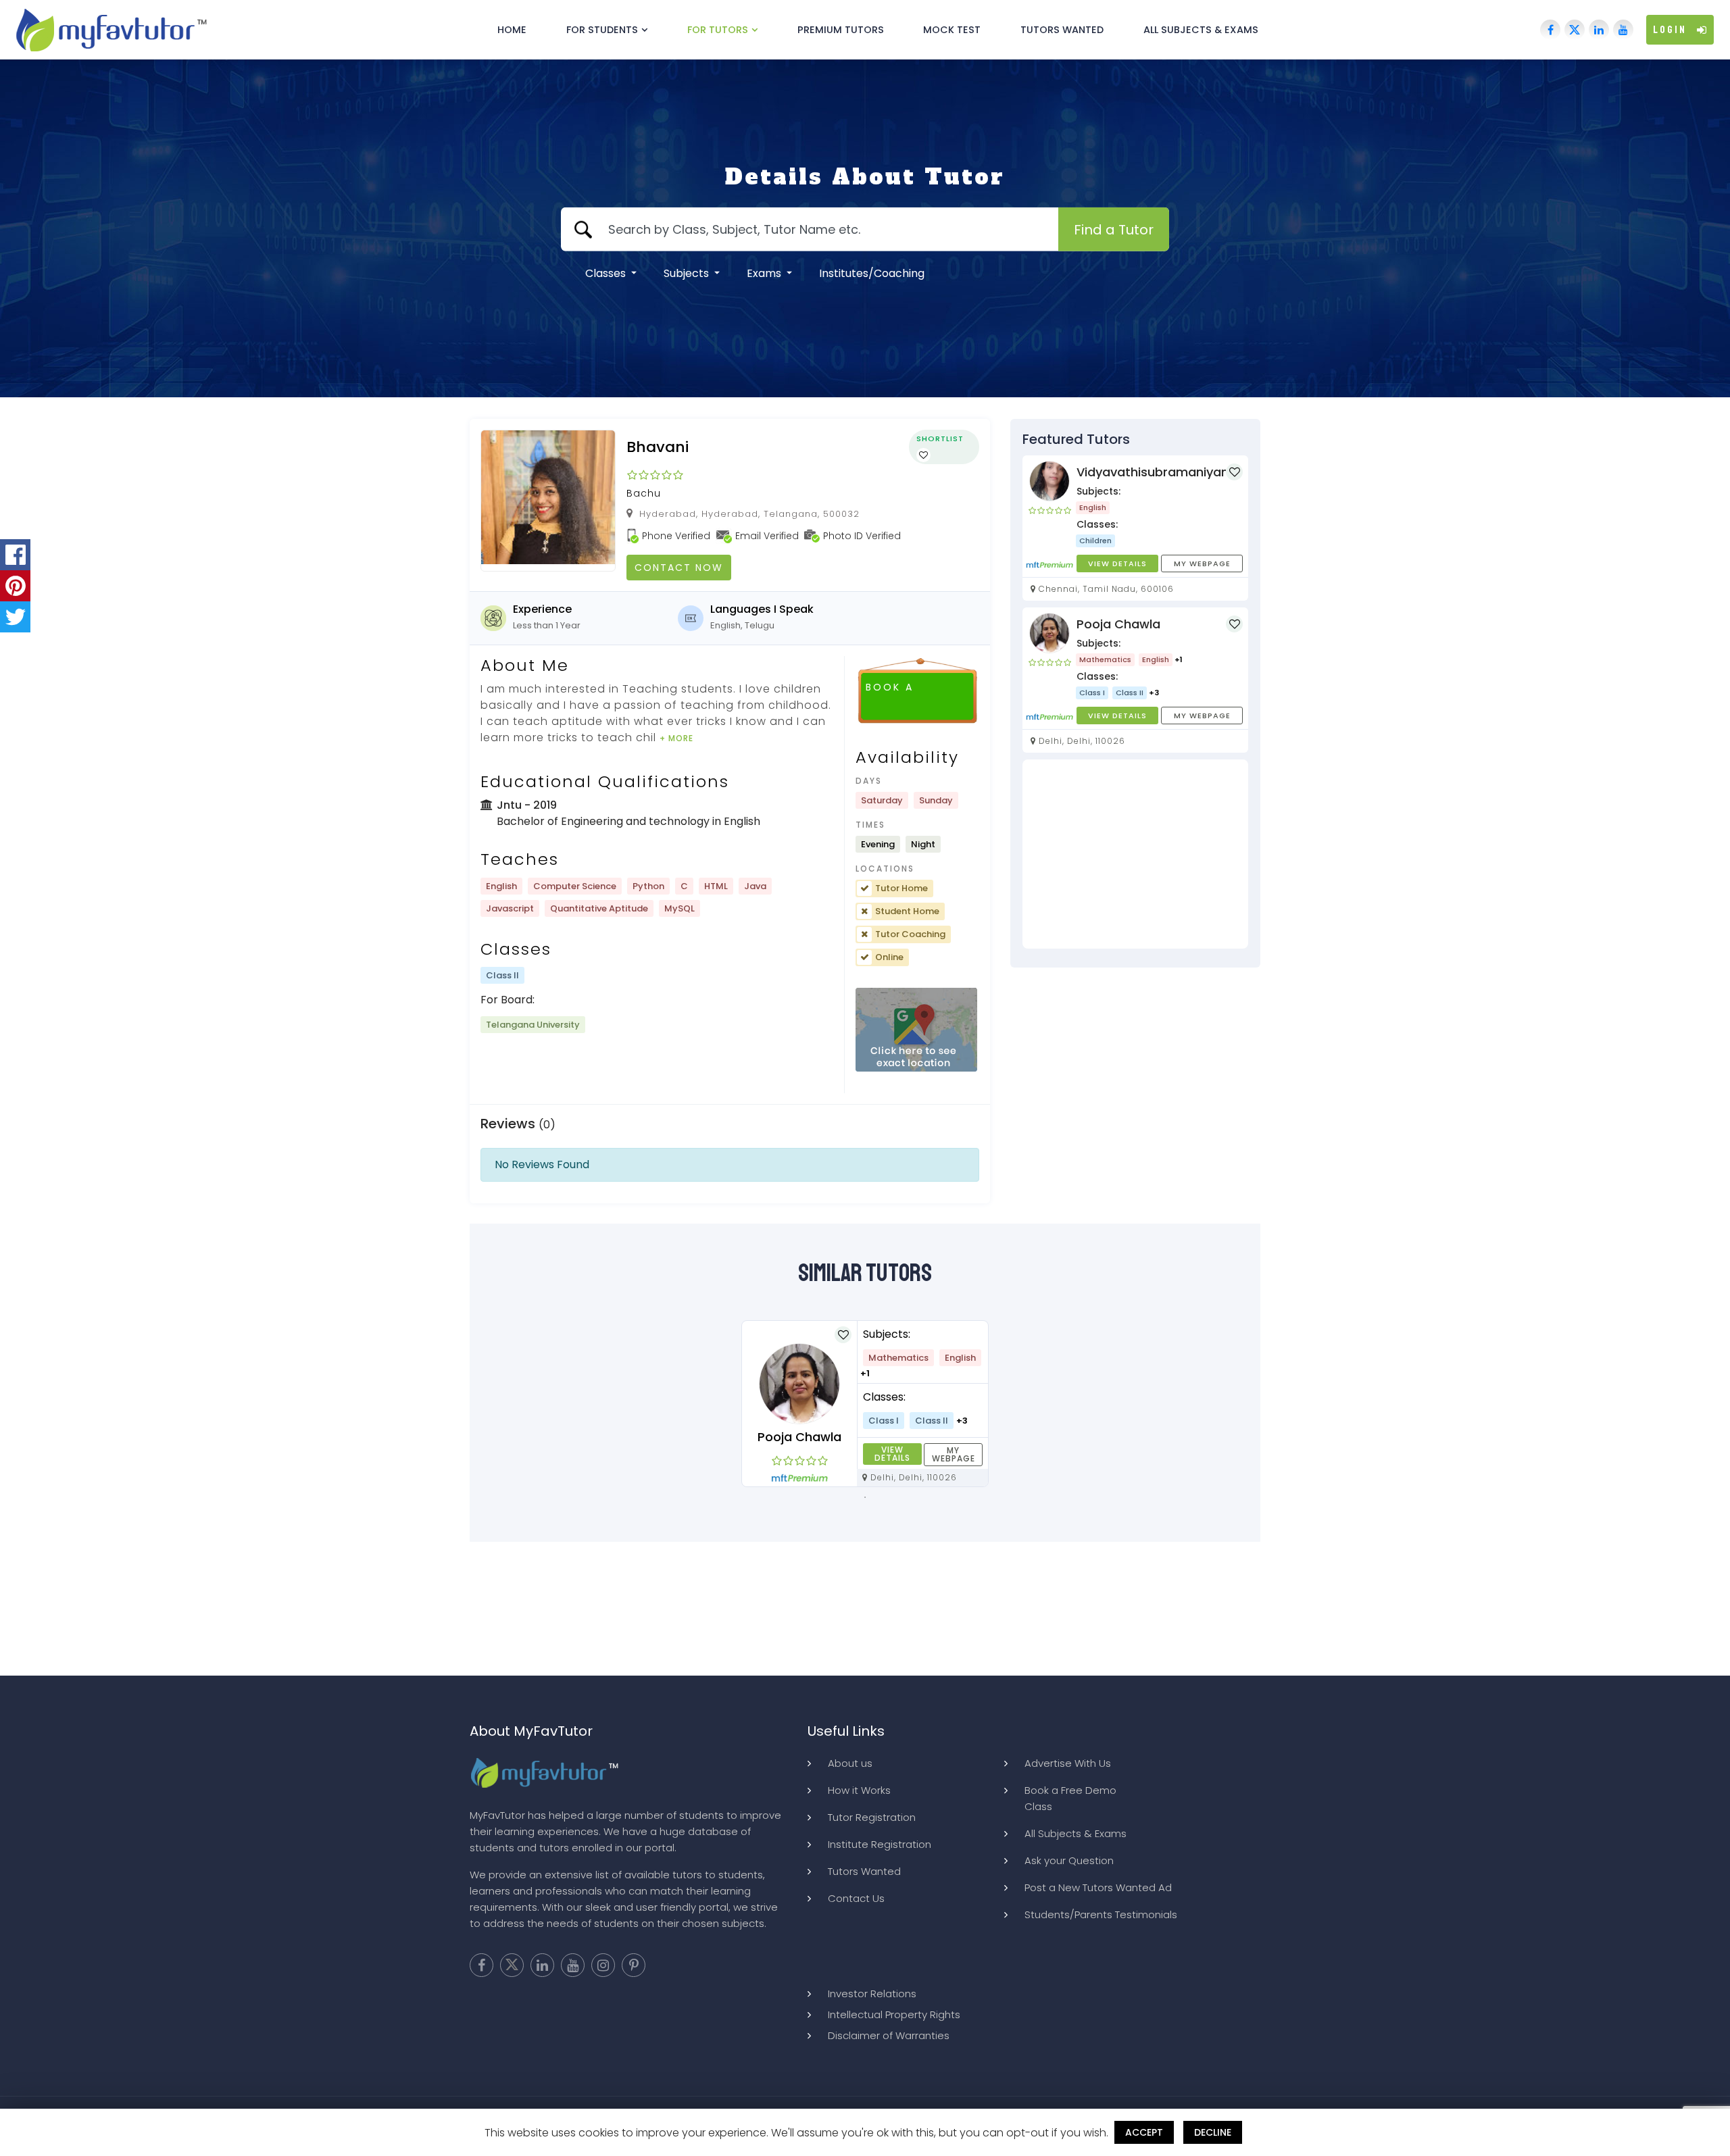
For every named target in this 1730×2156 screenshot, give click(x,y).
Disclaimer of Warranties (889, 2035)
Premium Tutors (841, 30)
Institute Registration (880, 1844)
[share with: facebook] (15, 555)
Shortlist (940, 438)
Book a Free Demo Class (1070, 1798)
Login (1670, 30)
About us (850, 1763)
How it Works (859, 1790)
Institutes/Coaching (872, 273)
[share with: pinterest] (15, 586)
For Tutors (718, 30)
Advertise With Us (1068, 1763)
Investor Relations (872, 1994)
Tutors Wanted (1062, 30)
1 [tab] (865, 1497)
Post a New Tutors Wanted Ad (1098, 1887)
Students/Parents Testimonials (1101, 1914)
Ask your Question (1069, 1860)
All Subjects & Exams (1201, 30)
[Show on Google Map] (916, 1030)
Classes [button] (607, 273)
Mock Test (952, 30)
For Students (602, 30)
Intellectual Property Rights (894, 2014)
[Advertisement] (1135, 854)
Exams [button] (765, 273)
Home (512, 30)
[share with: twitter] (15, 617)
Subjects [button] (688, 273)
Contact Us (856, 1898)
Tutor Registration (872, 1817)
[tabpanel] (865, 1404)
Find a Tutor (1114, 230)
